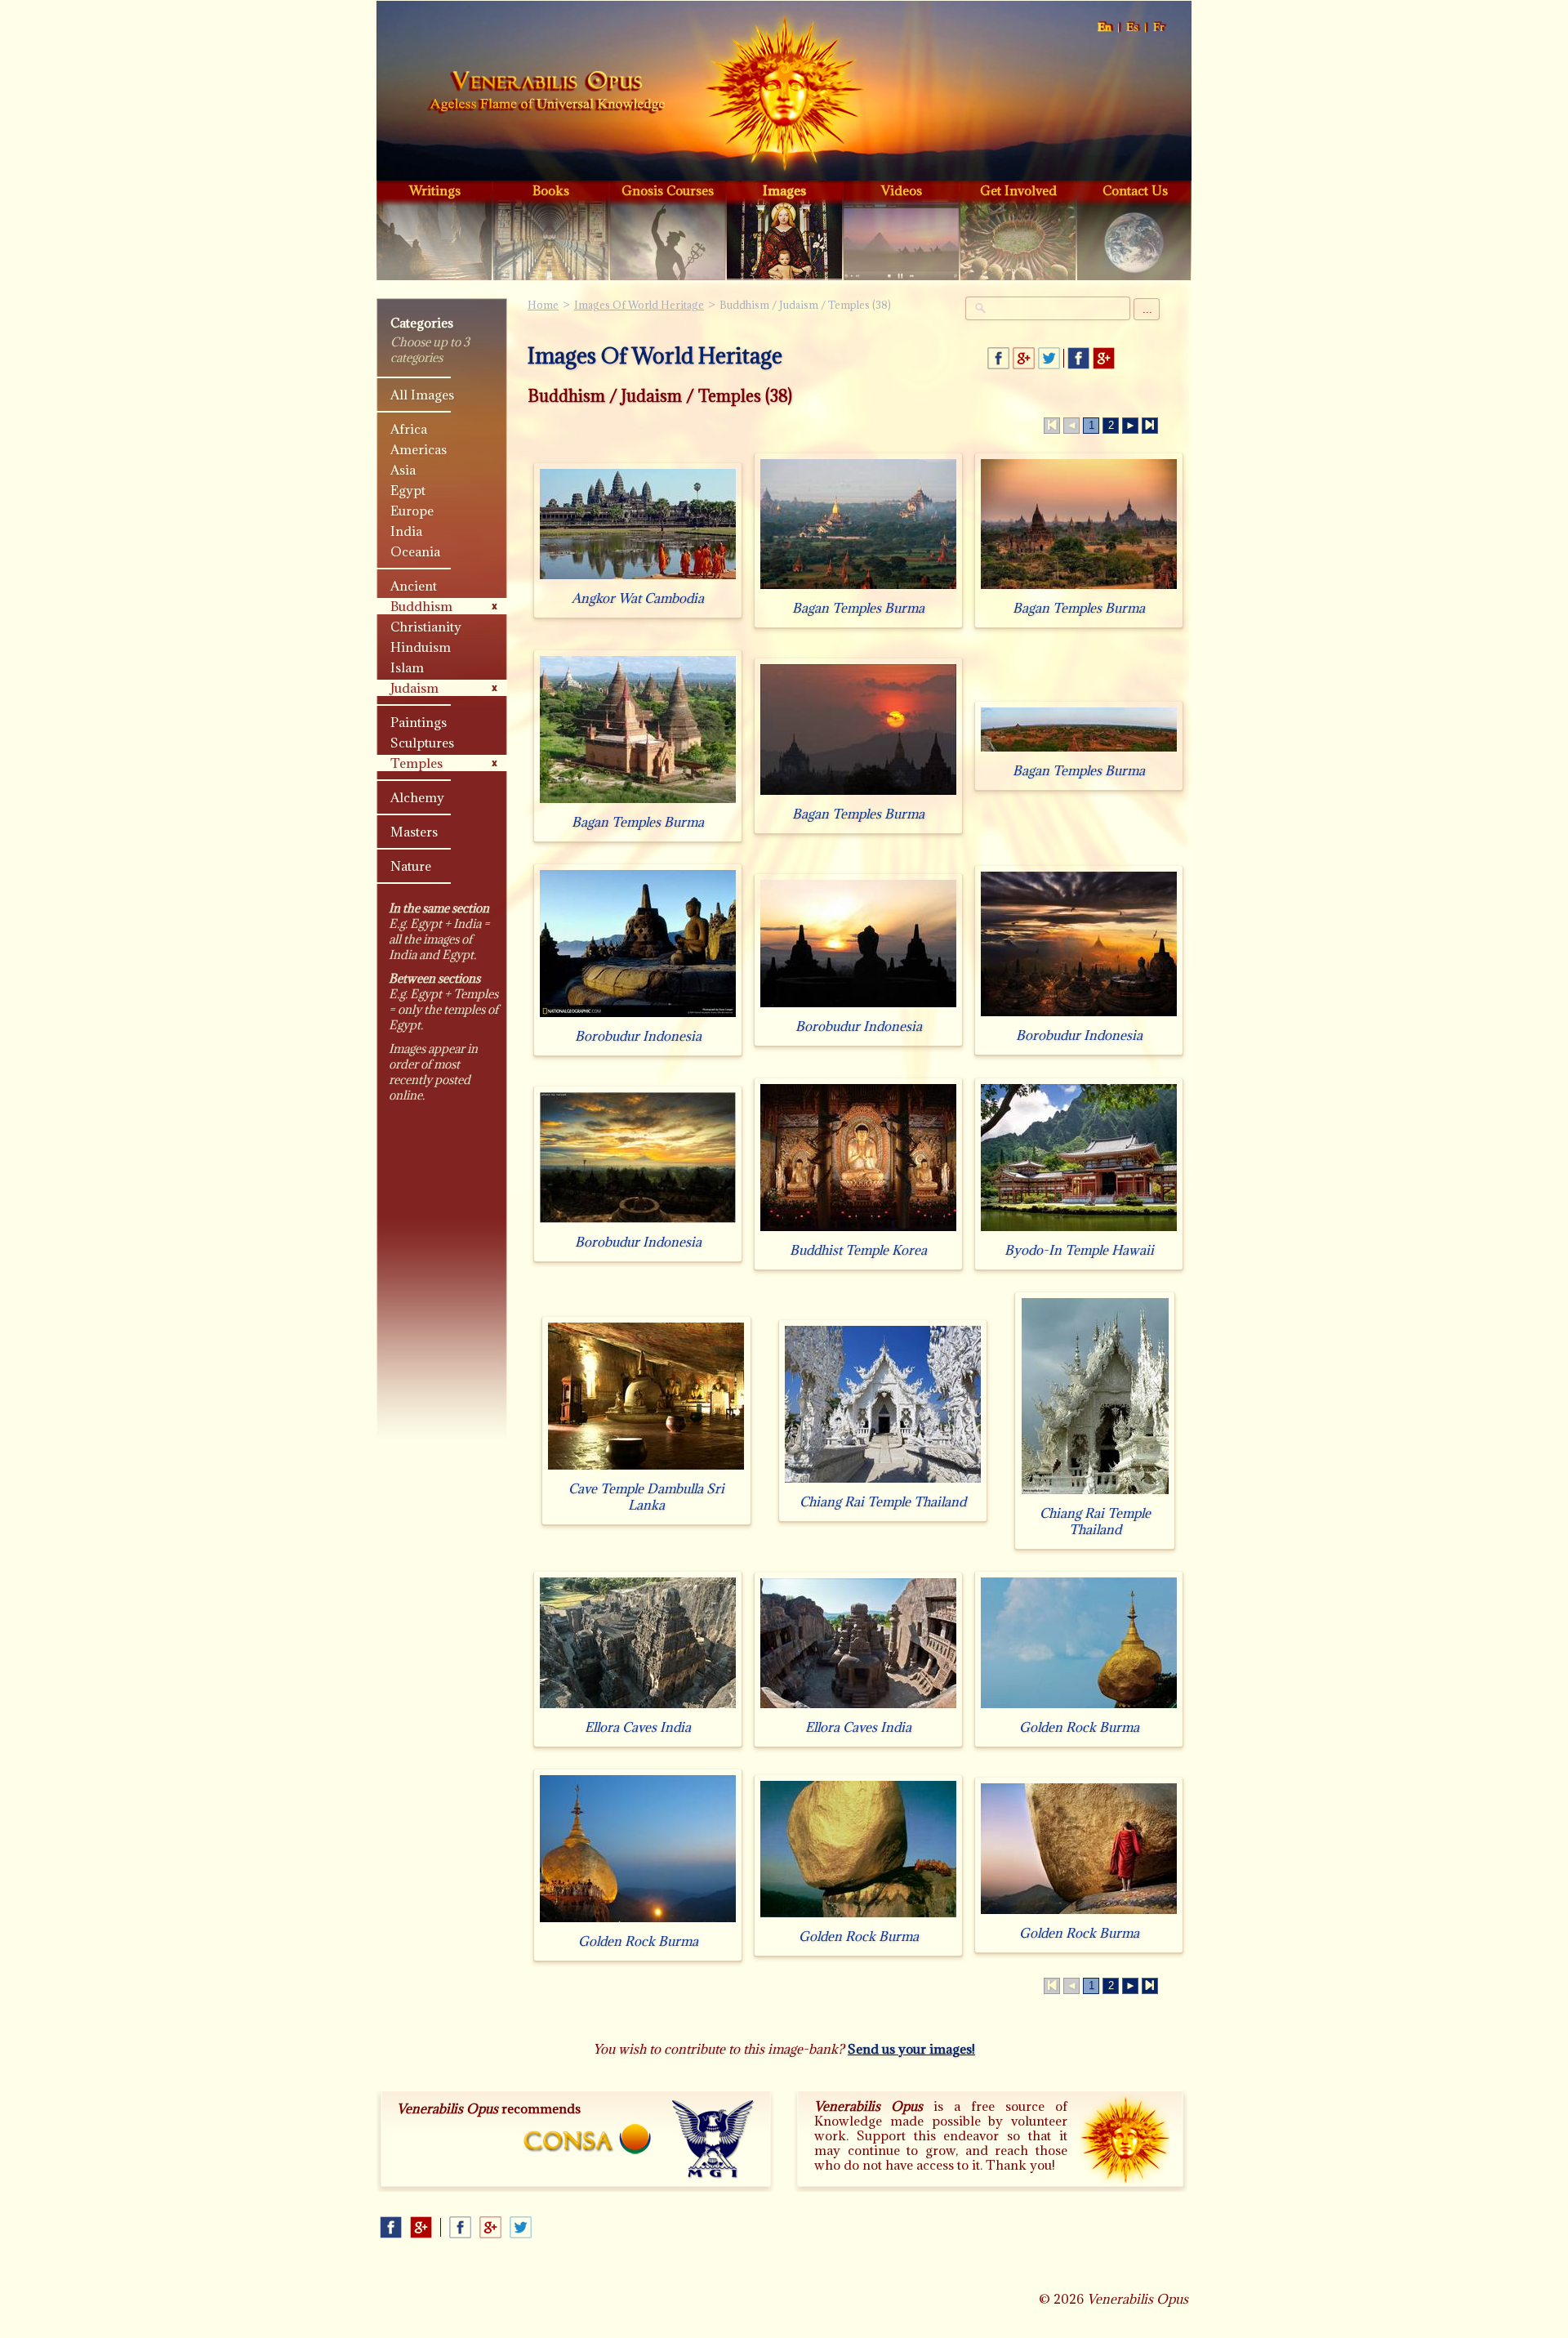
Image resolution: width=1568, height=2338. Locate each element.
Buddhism (421, 606)
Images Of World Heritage (639, 305)
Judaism (414, 688)
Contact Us (1135, 190)
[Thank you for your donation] (1125, 2139)
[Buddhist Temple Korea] (858, 1231)
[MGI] (713, 2139)
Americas (419, 449)
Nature (411, 866)
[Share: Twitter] (1049, 358)
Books (551, 190)
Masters (414, 832)
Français (1160, 27)
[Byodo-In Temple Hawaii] (1079, 1231)
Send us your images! (911, 2049)
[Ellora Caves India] (638, 1708)
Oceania (415, 551)
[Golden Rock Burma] (1079, 1708)
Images (784, 190)
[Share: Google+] (1024, 358)
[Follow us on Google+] (1104, 358)
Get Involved (1018, 190)
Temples (416, 763)
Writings (435, 190)
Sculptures (422, 743)
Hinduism (421, 647)
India (406, 531)
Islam (407, 667)
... (1147, 309)
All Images (422, 395)
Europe (412, 511)
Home (546, 93)
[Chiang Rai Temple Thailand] (883, 1482)
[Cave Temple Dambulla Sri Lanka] (646, 1469)
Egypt (408, 490)
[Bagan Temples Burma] (858, 589)
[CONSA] (587, 2139)
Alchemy (417, 797)
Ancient (414, 586)
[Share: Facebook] (998, 358)
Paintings (419, 722)
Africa (409, 429)
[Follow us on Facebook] (1078, 358)
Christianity (426, 627)
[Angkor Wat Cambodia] (638, 579)
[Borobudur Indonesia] (638, 1017)
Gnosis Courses (668, 190)
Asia (403, 470)
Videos (902, 190)
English (1105, 27)
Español (1133, 27)
